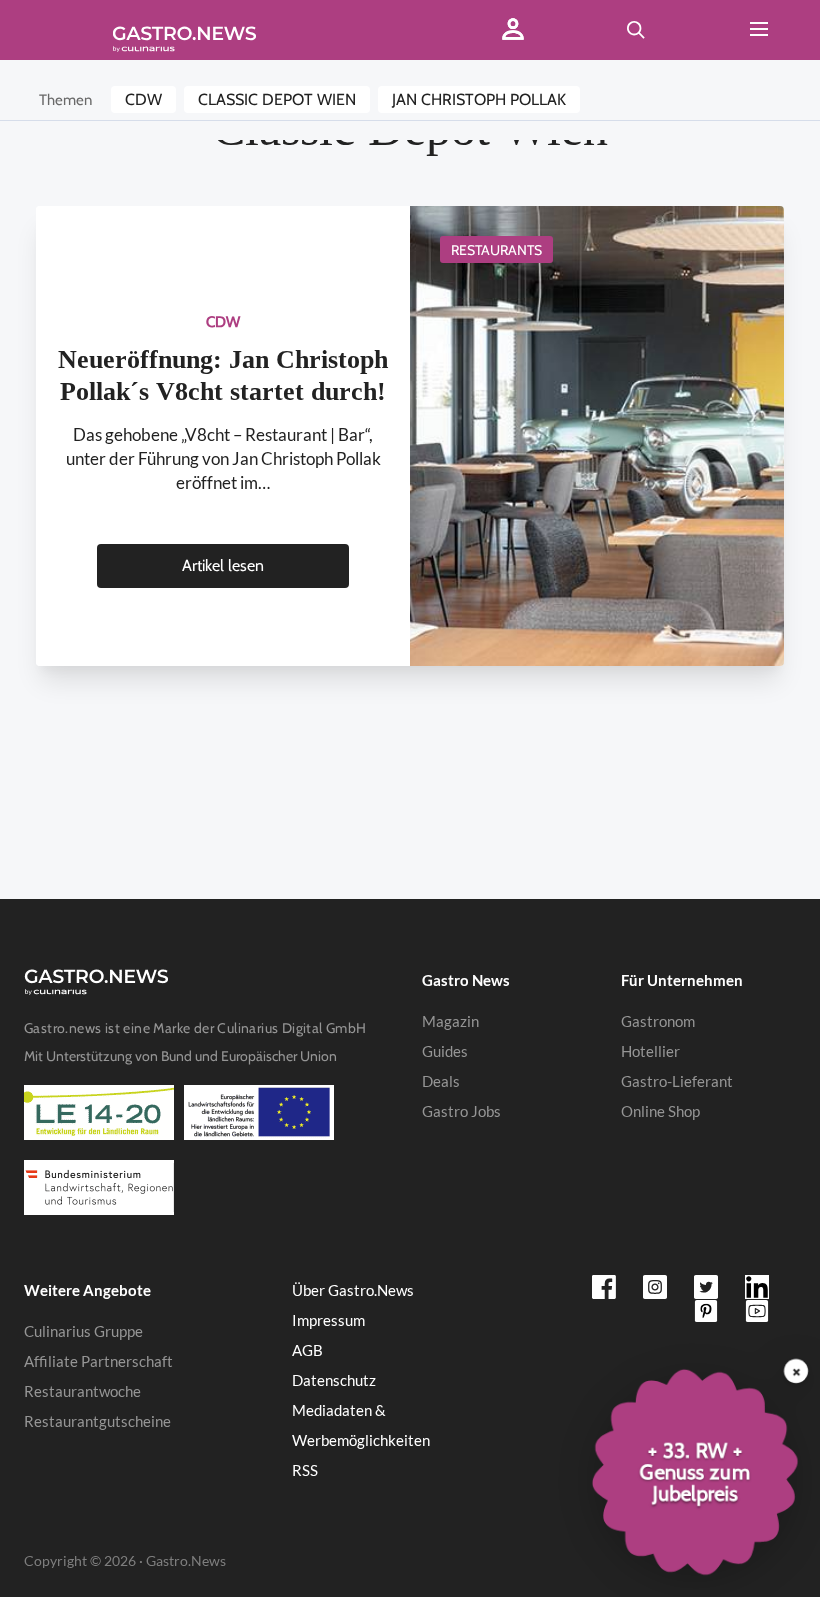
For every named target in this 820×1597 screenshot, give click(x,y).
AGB (307, 1350)
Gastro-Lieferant (677, 1081)
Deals (441, 1081)
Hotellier (650, 1051)
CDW (143, 99)
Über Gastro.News (353, 1290)
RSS (305, 1470)
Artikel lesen (223, 565)
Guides (445, 1051)
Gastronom (658, 1021)
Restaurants (496, 250)
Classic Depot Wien (277, 99)
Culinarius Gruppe (83, 1331)
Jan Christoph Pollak (479, 99)
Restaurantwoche (82, 1391)
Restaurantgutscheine (97, 1421)
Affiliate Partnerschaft (98, 1361)
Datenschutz (334, 1380)
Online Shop (660, 1111)
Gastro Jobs (461, 1111)
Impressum (328, 1320)
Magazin (450, 1021)
